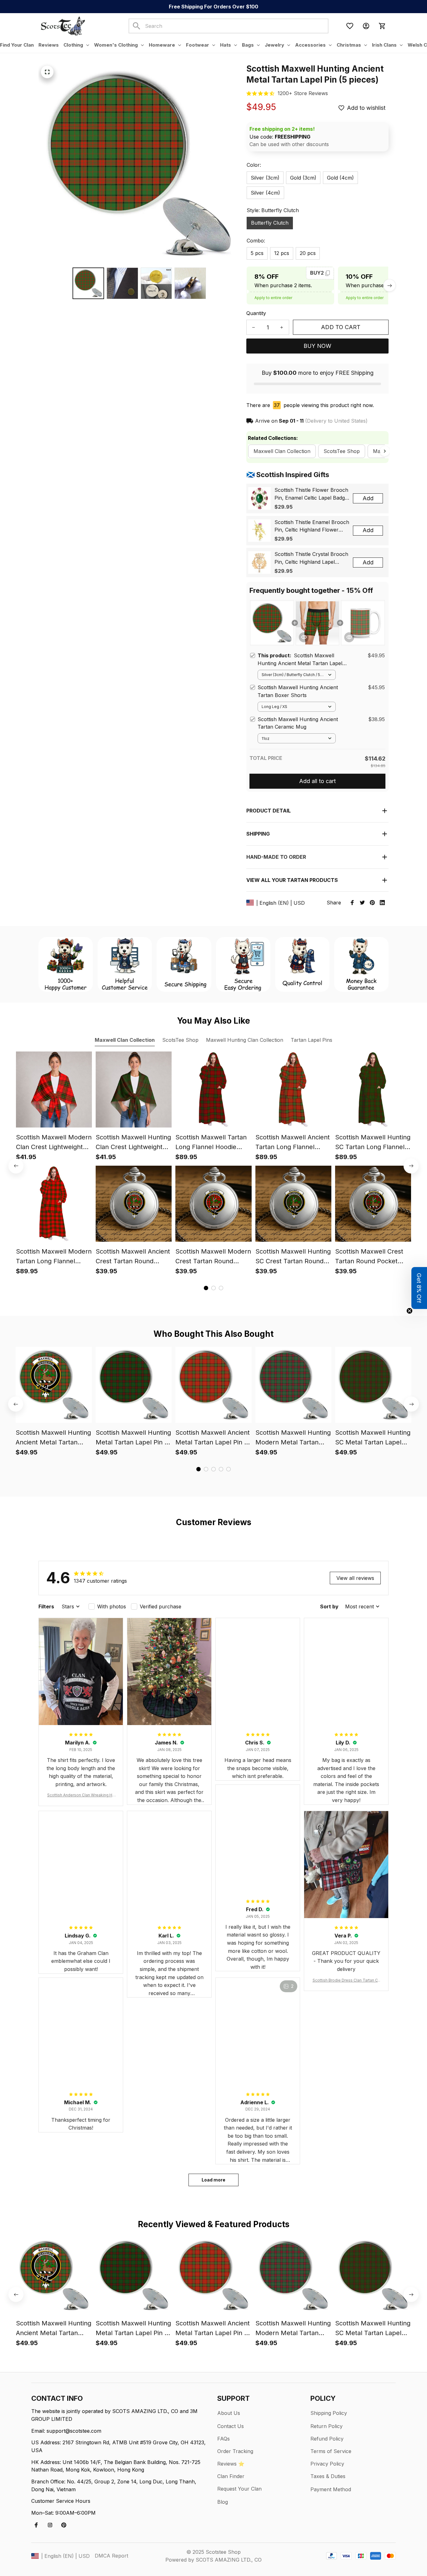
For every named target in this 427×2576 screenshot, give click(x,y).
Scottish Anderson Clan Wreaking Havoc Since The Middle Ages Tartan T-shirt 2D (81, 1795)
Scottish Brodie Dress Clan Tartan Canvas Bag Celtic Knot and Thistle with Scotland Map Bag (346, 1980)
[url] (303, 93)
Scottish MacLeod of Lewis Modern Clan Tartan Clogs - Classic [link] (71, 2555)
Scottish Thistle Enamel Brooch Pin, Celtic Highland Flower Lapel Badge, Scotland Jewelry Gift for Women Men (312, 527)
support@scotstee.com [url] (74, 2431)
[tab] (206, 1288)
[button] (419, 1288)
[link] (23, 2553)
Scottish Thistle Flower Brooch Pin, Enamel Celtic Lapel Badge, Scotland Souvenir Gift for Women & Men (312, 494)
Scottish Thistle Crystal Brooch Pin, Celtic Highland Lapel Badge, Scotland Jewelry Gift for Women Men (311, 558)
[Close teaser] (409, 1311)
